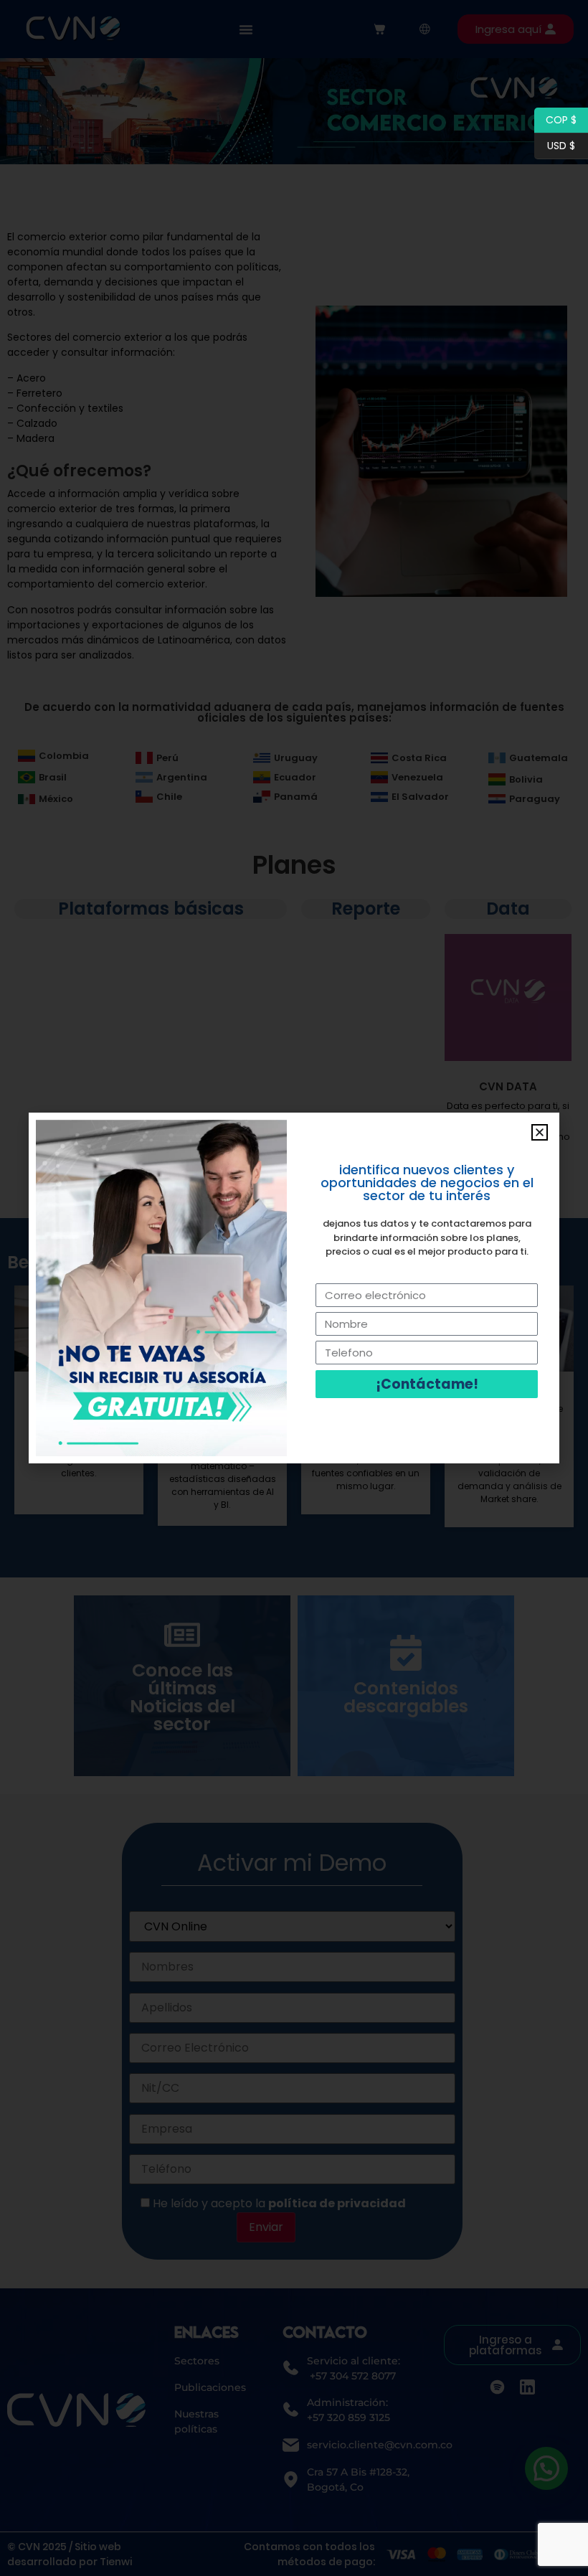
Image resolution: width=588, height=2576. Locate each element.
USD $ (555, 145)
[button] (540, 1132)
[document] (294, 1288)
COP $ (555, 119)
